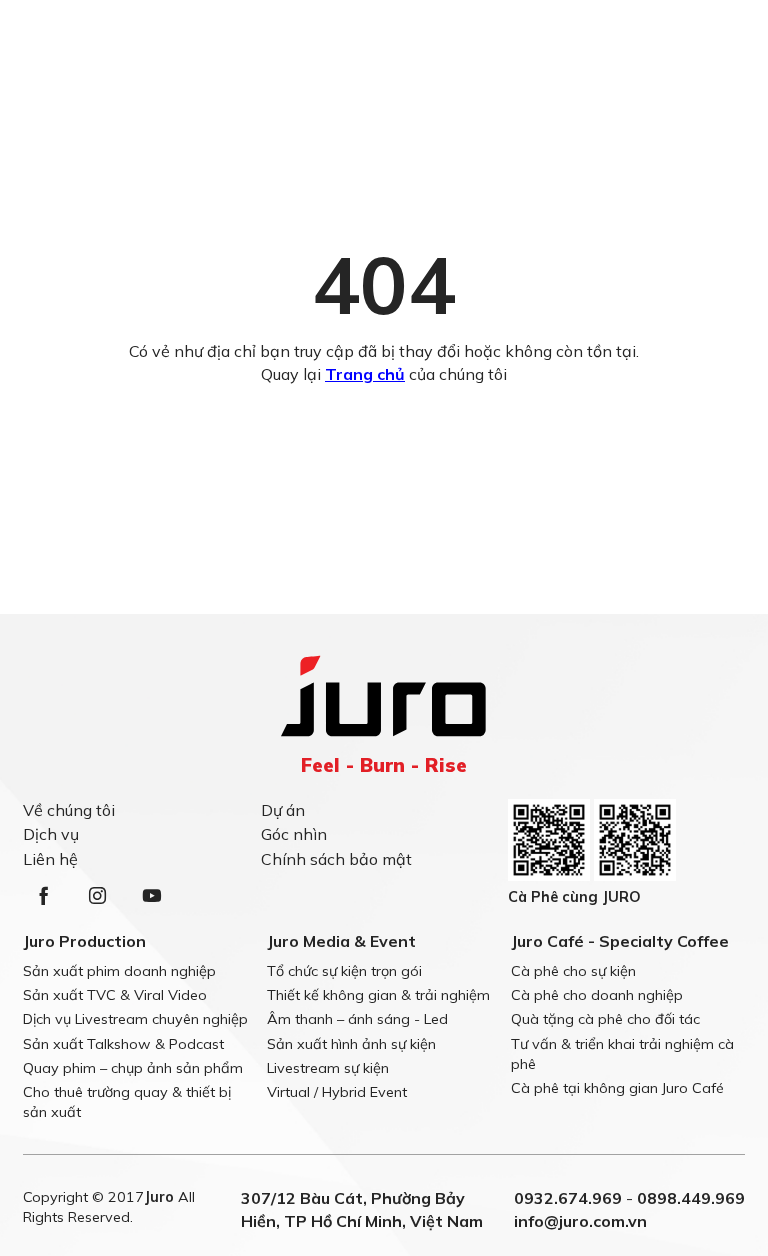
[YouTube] (151, 896)
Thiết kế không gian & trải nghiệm (378, 995)
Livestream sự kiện (328, 1068)
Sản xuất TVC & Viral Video (115, 995)
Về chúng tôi (69, 810)
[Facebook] (43, 896)
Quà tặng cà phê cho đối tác (605, 1019)
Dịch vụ (51, 834)
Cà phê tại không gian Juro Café (617, 1088)
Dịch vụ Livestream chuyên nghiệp (135, 1019)
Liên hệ (50, 859)
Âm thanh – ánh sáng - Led (357, 1019)
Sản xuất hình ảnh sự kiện (351, 1044)
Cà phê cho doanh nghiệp (597, 995)
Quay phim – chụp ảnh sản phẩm (133, 1068)
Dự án (283, 810)
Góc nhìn (294, 834)
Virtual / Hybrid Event (337, 1092)
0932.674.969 (568, 1198)
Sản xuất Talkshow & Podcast (123, 1044)
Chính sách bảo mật (336, 859)
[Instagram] (97, 896)
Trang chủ (365, 374)
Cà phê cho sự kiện (573, 971)
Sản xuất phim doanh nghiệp (119, 971)
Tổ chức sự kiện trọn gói (344, 971)
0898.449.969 (691, 1198)
